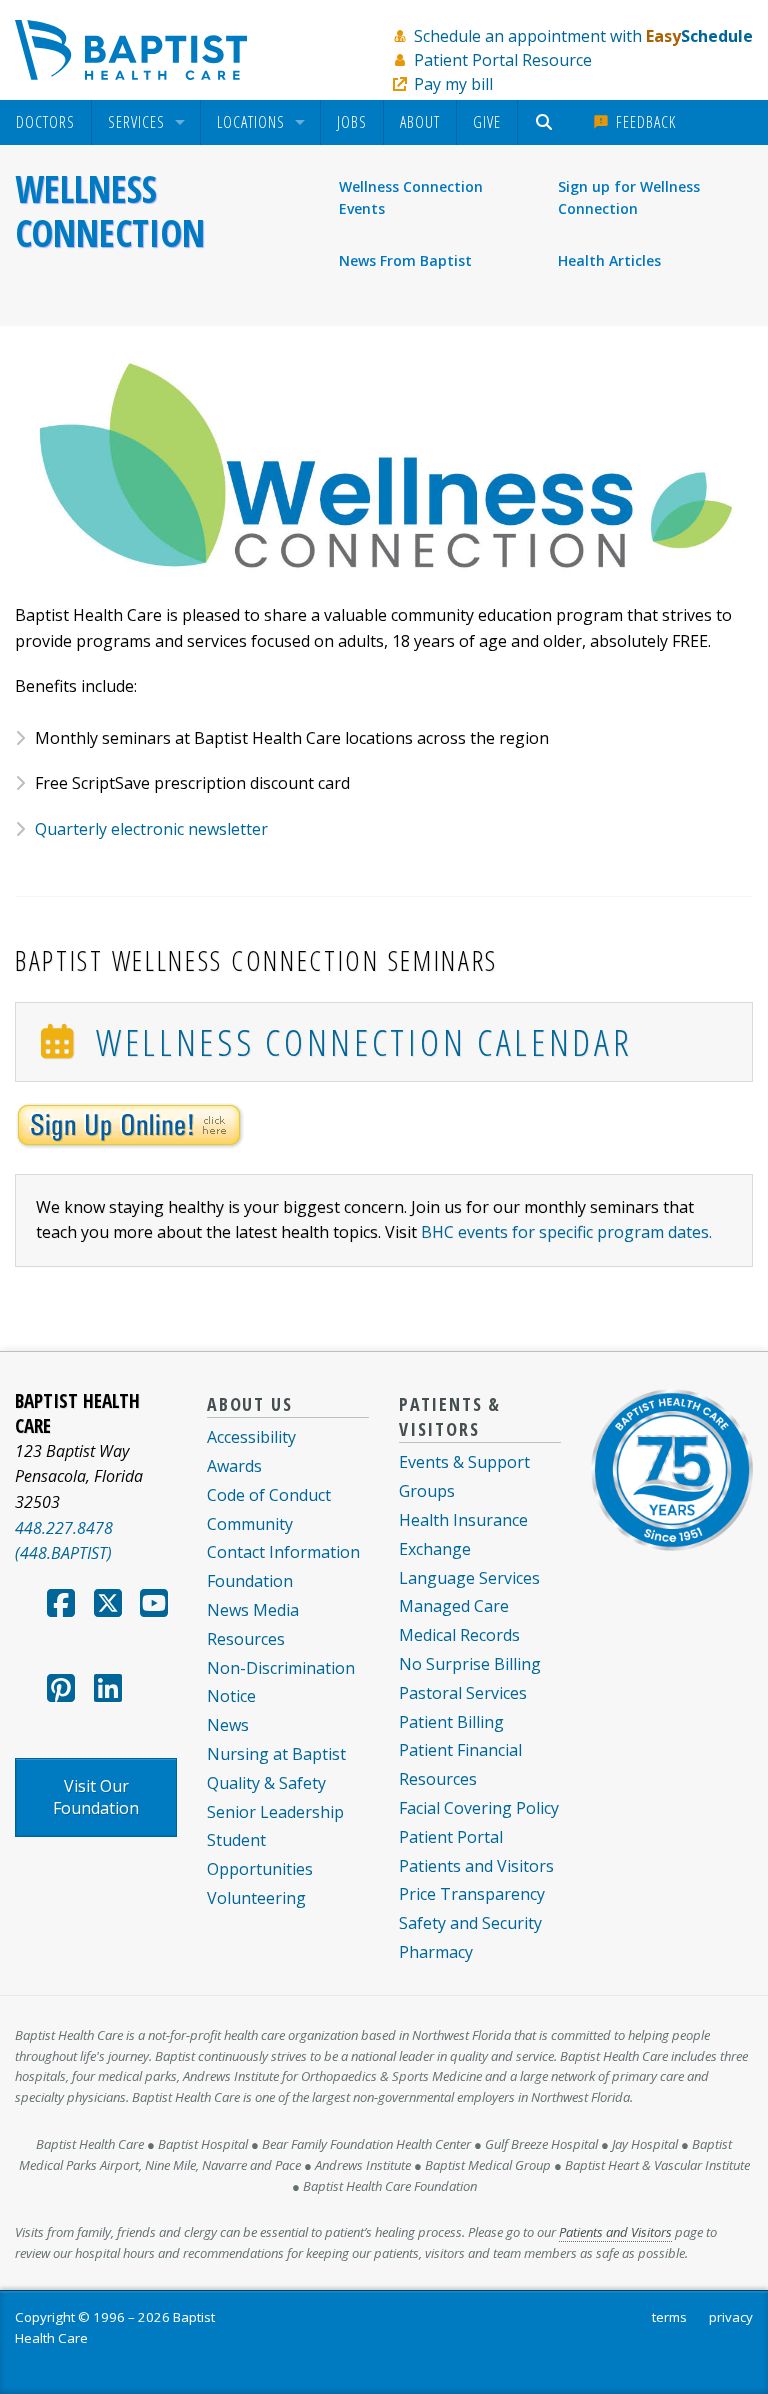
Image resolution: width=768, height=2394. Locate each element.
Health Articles (609, 260)
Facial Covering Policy (479, 1808)
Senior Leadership (275, 1812)
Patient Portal (451, 1837)
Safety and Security (470, 1923)
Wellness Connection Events (411, 197)
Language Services (469, 1578)
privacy (731, 2317)
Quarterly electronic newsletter (151, 829)
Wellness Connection (110, 211)
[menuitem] (45, 122)
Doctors (45, 123)
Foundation (250, 1581)
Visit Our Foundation (96, 1797)
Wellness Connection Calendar (357, 1041)
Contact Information (283, 1552)
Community (250, 1524)
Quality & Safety (266, 1783)
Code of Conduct (269, 1495)
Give (487, 122)
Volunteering (256, 1898)
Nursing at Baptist (276, 1754)
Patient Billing (451, 1722)
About (420, 122)
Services (136, 123)
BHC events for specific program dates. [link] (566, 1232)
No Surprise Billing (470, 1664)
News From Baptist (405, 260)
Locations (251, 123)
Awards (234, 1466)
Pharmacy (436, 1952)
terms (669, 2317)
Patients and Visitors (476, 1866)
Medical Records (459, 1635)
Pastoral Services (463, 1693)
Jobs (352, 122)
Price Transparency (472, 1894)
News (228, 1725)
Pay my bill (453, 84)
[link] (130, 1124)
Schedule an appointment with (583, 36)
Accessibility (251, 1437)
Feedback (643, 122)
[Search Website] (546, 122)
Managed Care (454, 1606)
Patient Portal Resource (503, 60)
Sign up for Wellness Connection (629, 197)
